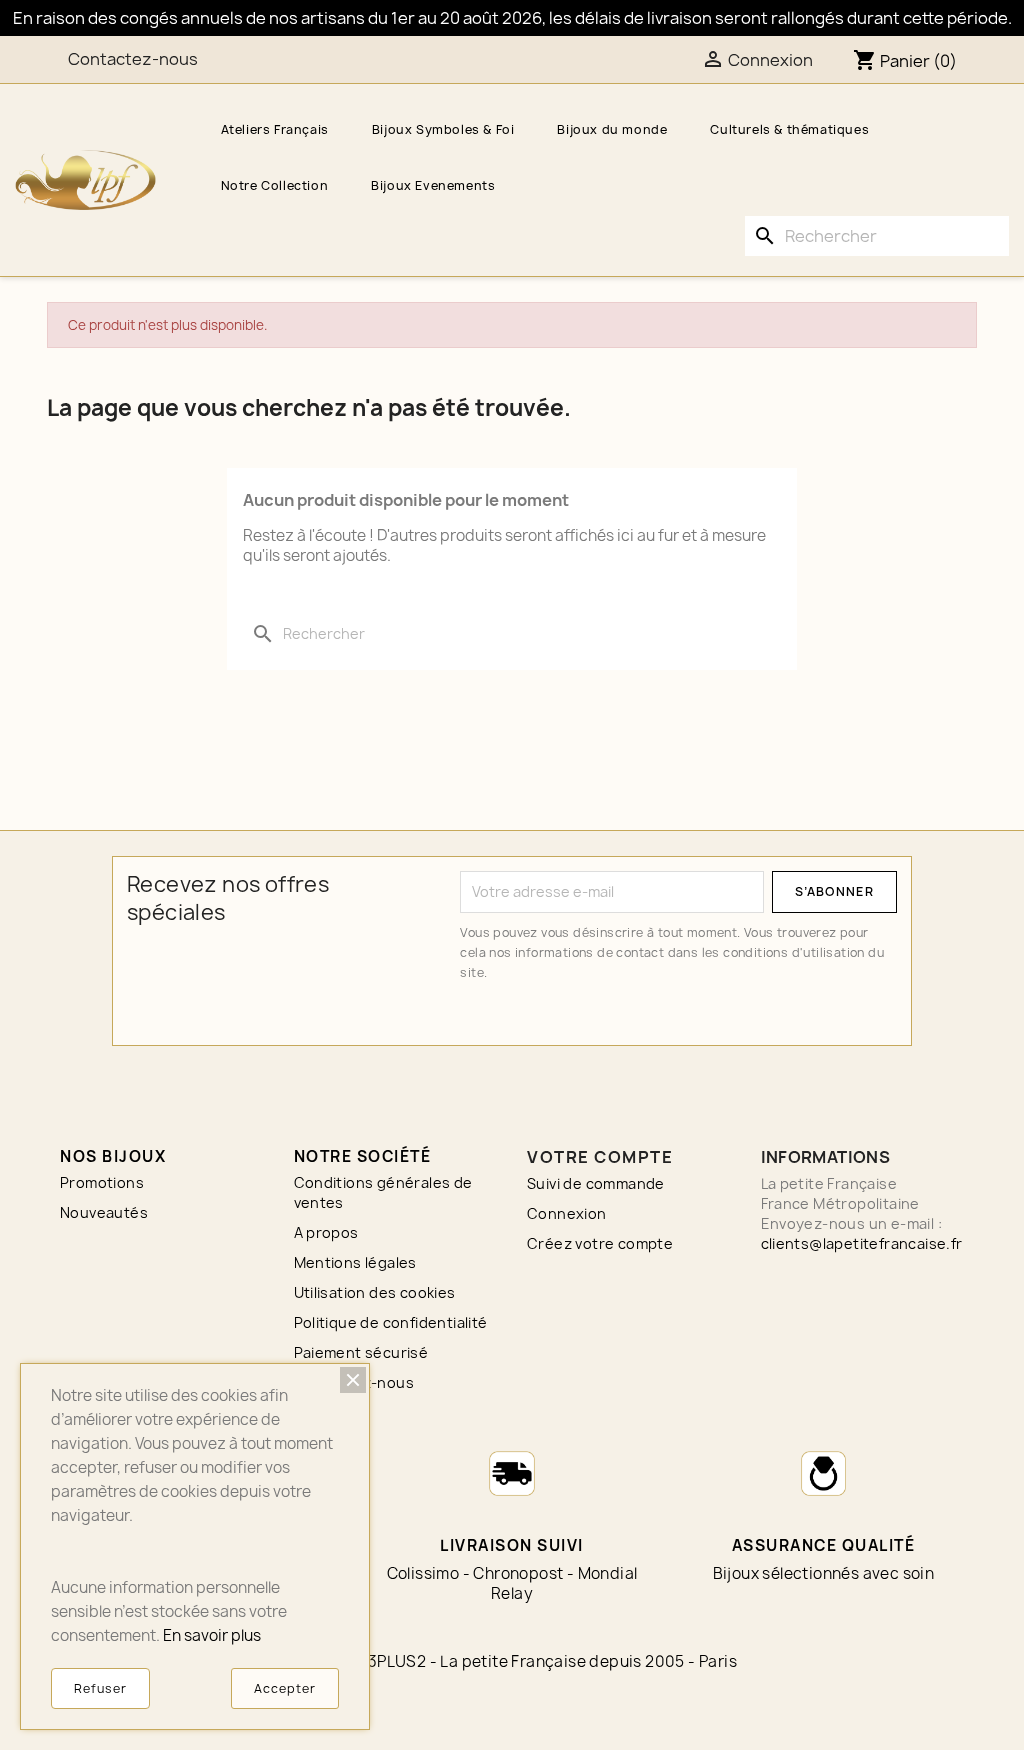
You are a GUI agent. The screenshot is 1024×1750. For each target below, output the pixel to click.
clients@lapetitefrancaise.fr (862, 1243)
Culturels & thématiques (789, 129)
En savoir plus (212, 1635)
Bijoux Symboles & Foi (443, 129)
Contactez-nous (133, 59)
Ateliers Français (275, 129)
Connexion (567, 1213)
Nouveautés (104, 1212)
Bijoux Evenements (433, 185)
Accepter (285, 1688)
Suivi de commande (596, 1183)
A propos (326, 1232)
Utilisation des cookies (375, 1292)
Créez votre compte (600, 1243)
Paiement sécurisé (361, 1352)
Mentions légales (355, 1262)
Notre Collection (275, 185)
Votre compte (600, 1157)
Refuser (100, 1688)
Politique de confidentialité (391, 1322)
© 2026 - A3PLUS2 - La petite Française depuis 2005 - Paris (512, 1661)
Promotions (102, 1182)
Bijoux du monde (612, 129)
